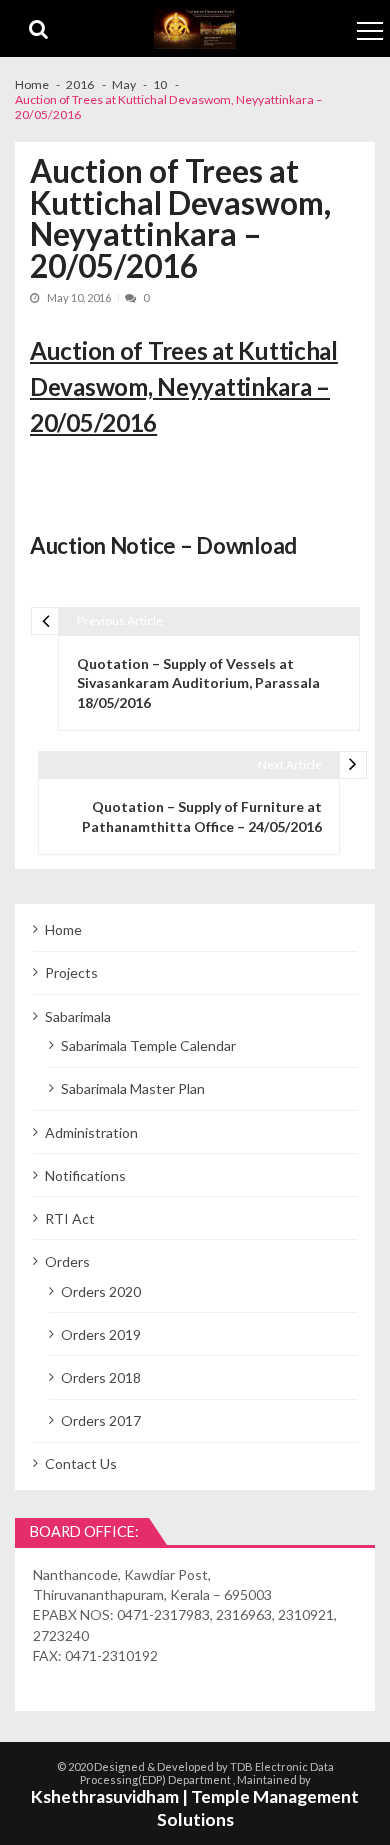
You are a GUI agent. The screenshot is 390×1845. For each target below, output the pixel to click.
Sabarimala (78, 1016)
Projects (71, 972)
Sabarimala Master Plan (133, 1088)
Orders (67, 1261)
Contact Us (81, 1463)
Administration (91, 1132)
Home (63, 929)
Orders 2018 (101, 1377)
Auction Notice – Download (163, 545)
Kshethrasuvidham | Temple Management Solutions (195, 1808)
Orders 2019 (101, 1334)
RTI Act (70, 1218)
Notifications (85, 1175)
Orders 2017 (101, 1420)
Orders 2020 (101, 1291)
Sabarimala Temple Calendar (148, 1045)
